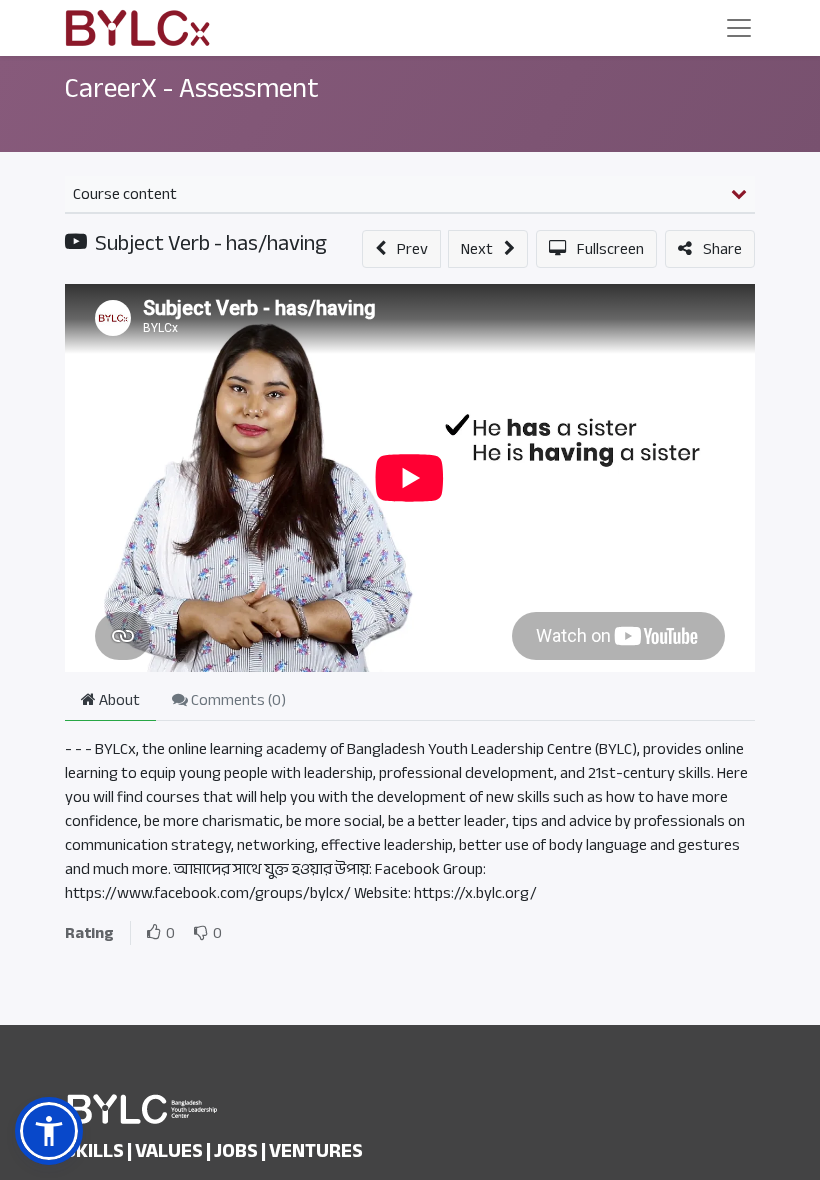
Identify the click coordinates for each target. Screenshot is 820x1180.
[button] (401, 249)
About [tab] (118, 700)
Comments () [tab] (237, 700)
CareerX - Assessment (192, 88)
